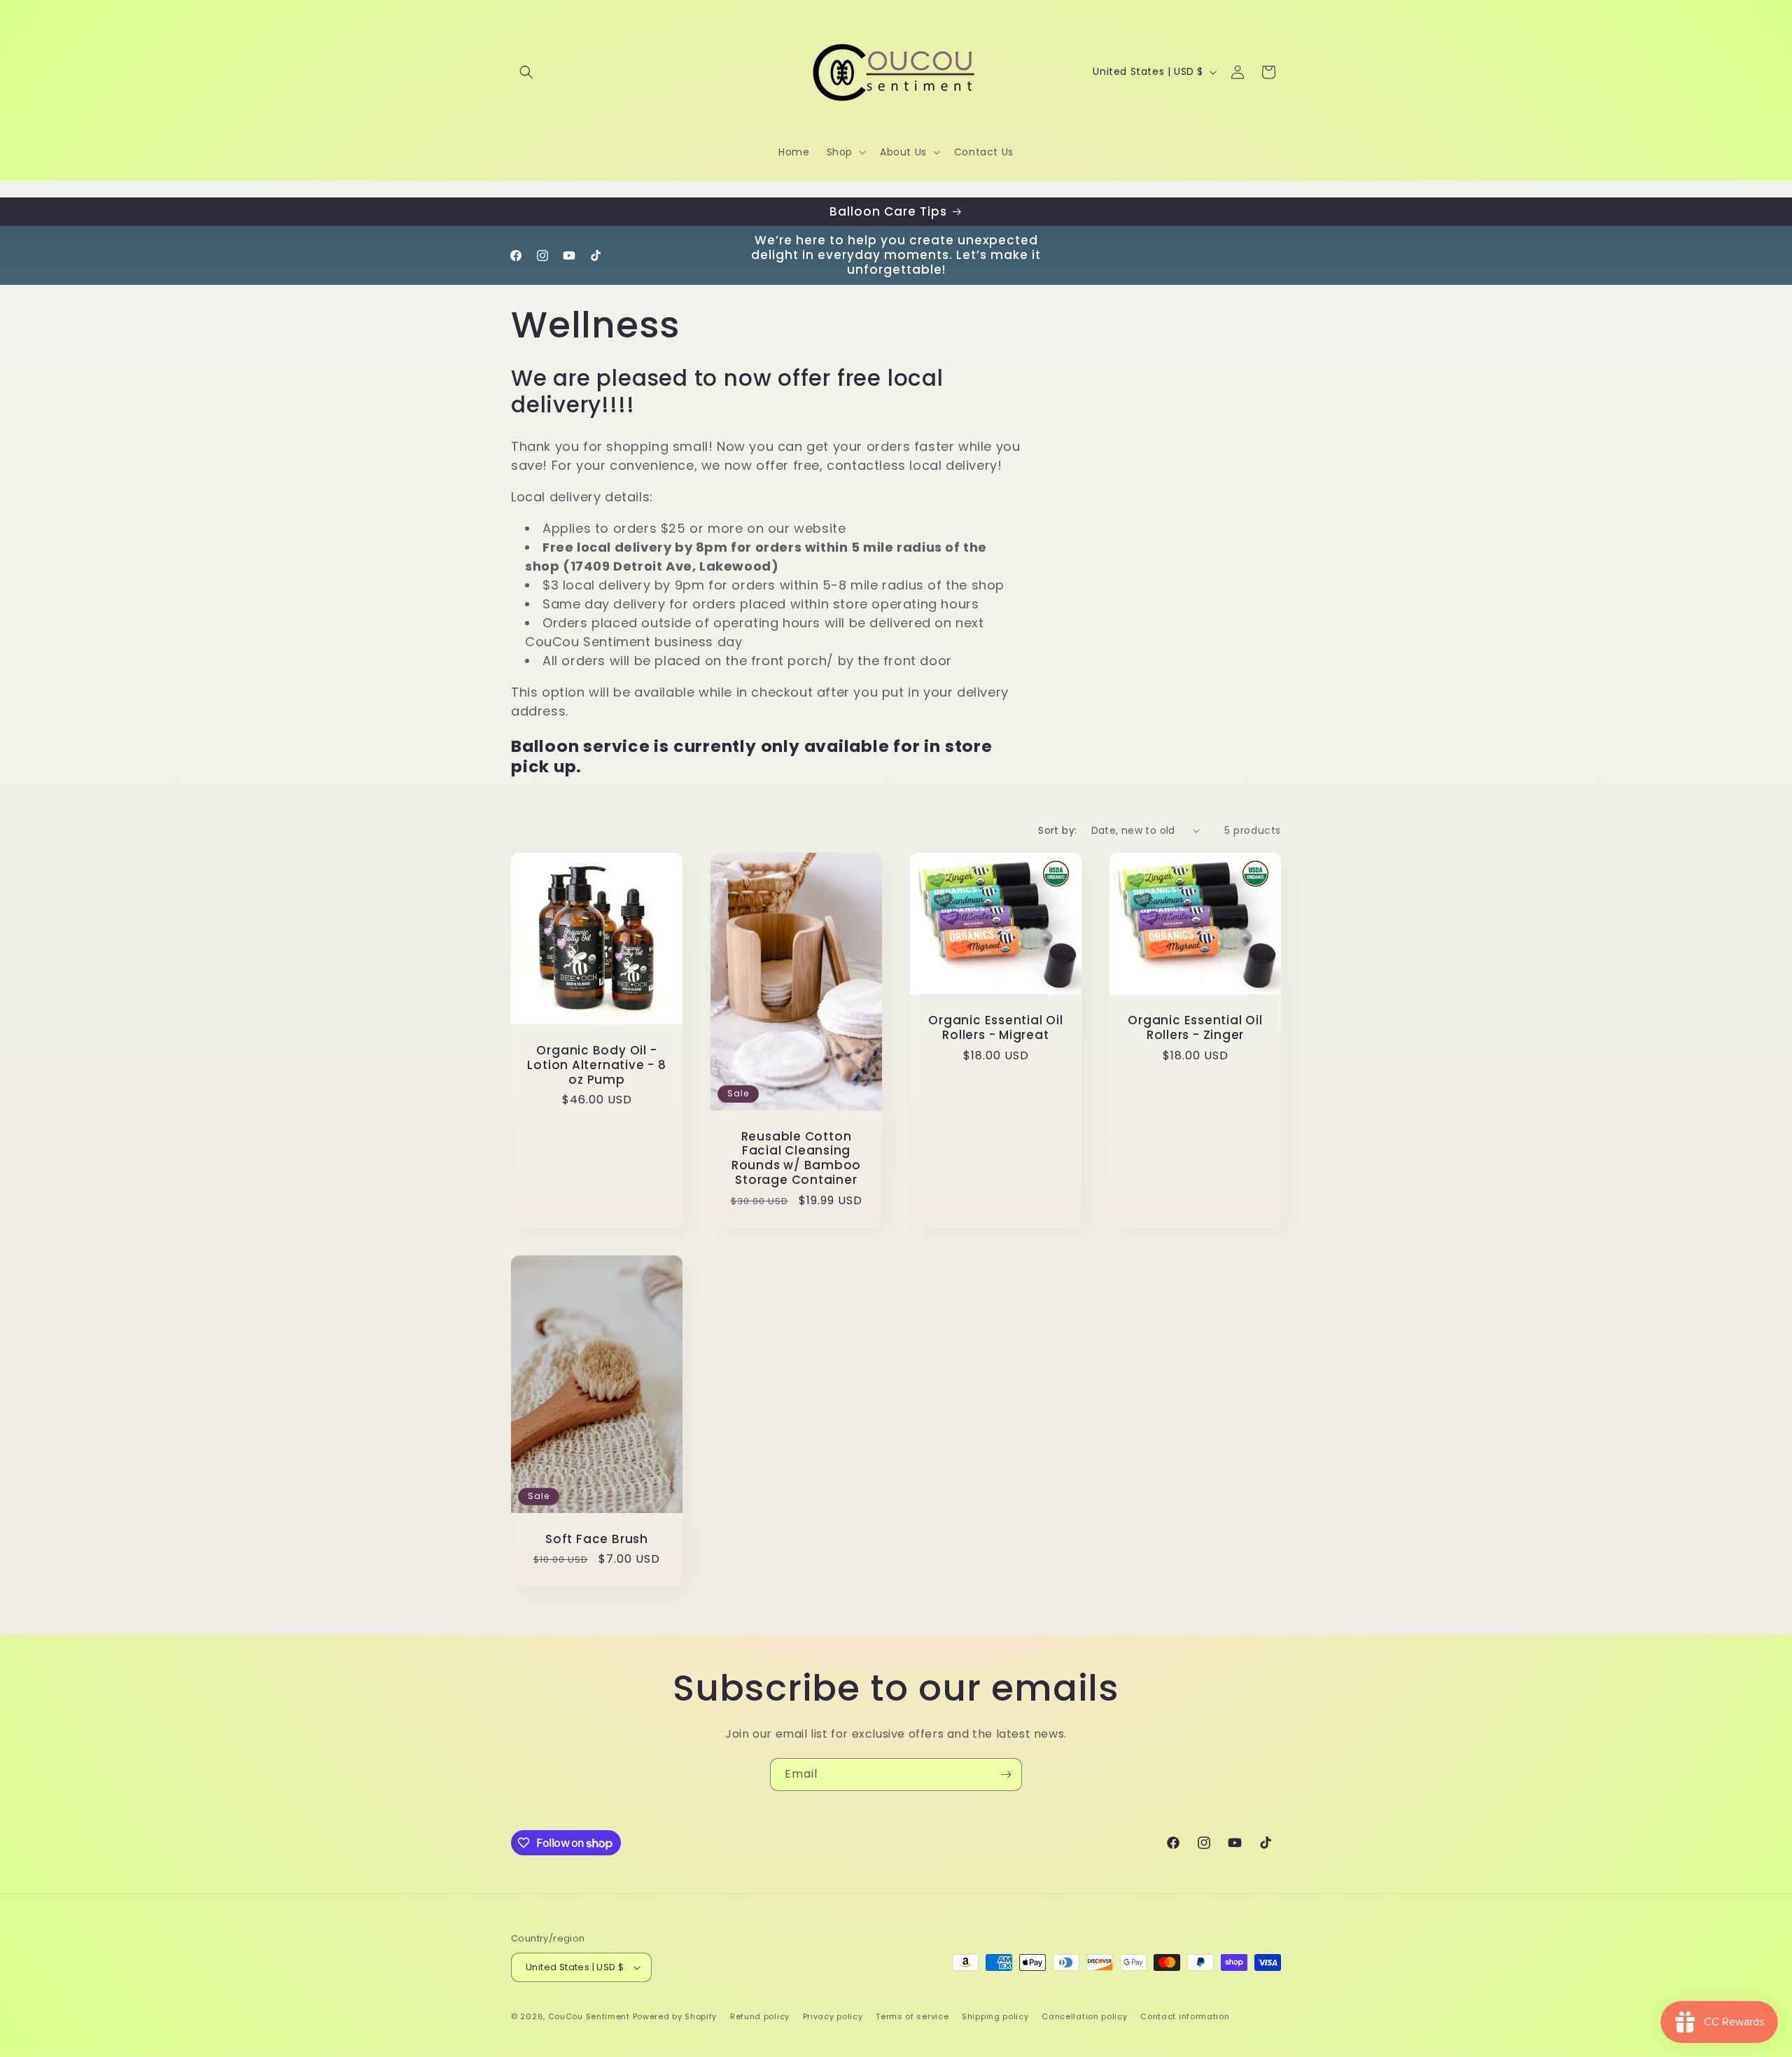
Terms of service (912, 2016)
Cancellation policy (1084, 2016)
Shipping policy (995, 2016)
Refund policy (760, 2016)
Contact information (1185, 2016)
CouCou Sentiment (589, 2016)
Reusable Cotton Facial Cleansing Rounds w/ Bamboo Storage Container (796, 1158)
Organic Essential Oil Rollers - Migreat (995, 1028)
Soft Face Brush (597, 1539)
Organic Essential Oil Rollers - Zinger (1195, 1028)
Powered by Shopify (675, 2016)
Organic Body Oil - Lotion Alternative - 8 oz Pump (596, 1065)
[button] (526, 72)
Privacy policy (833, 2016)
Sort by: (1057, 830)
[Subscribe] (1006, 1774)
